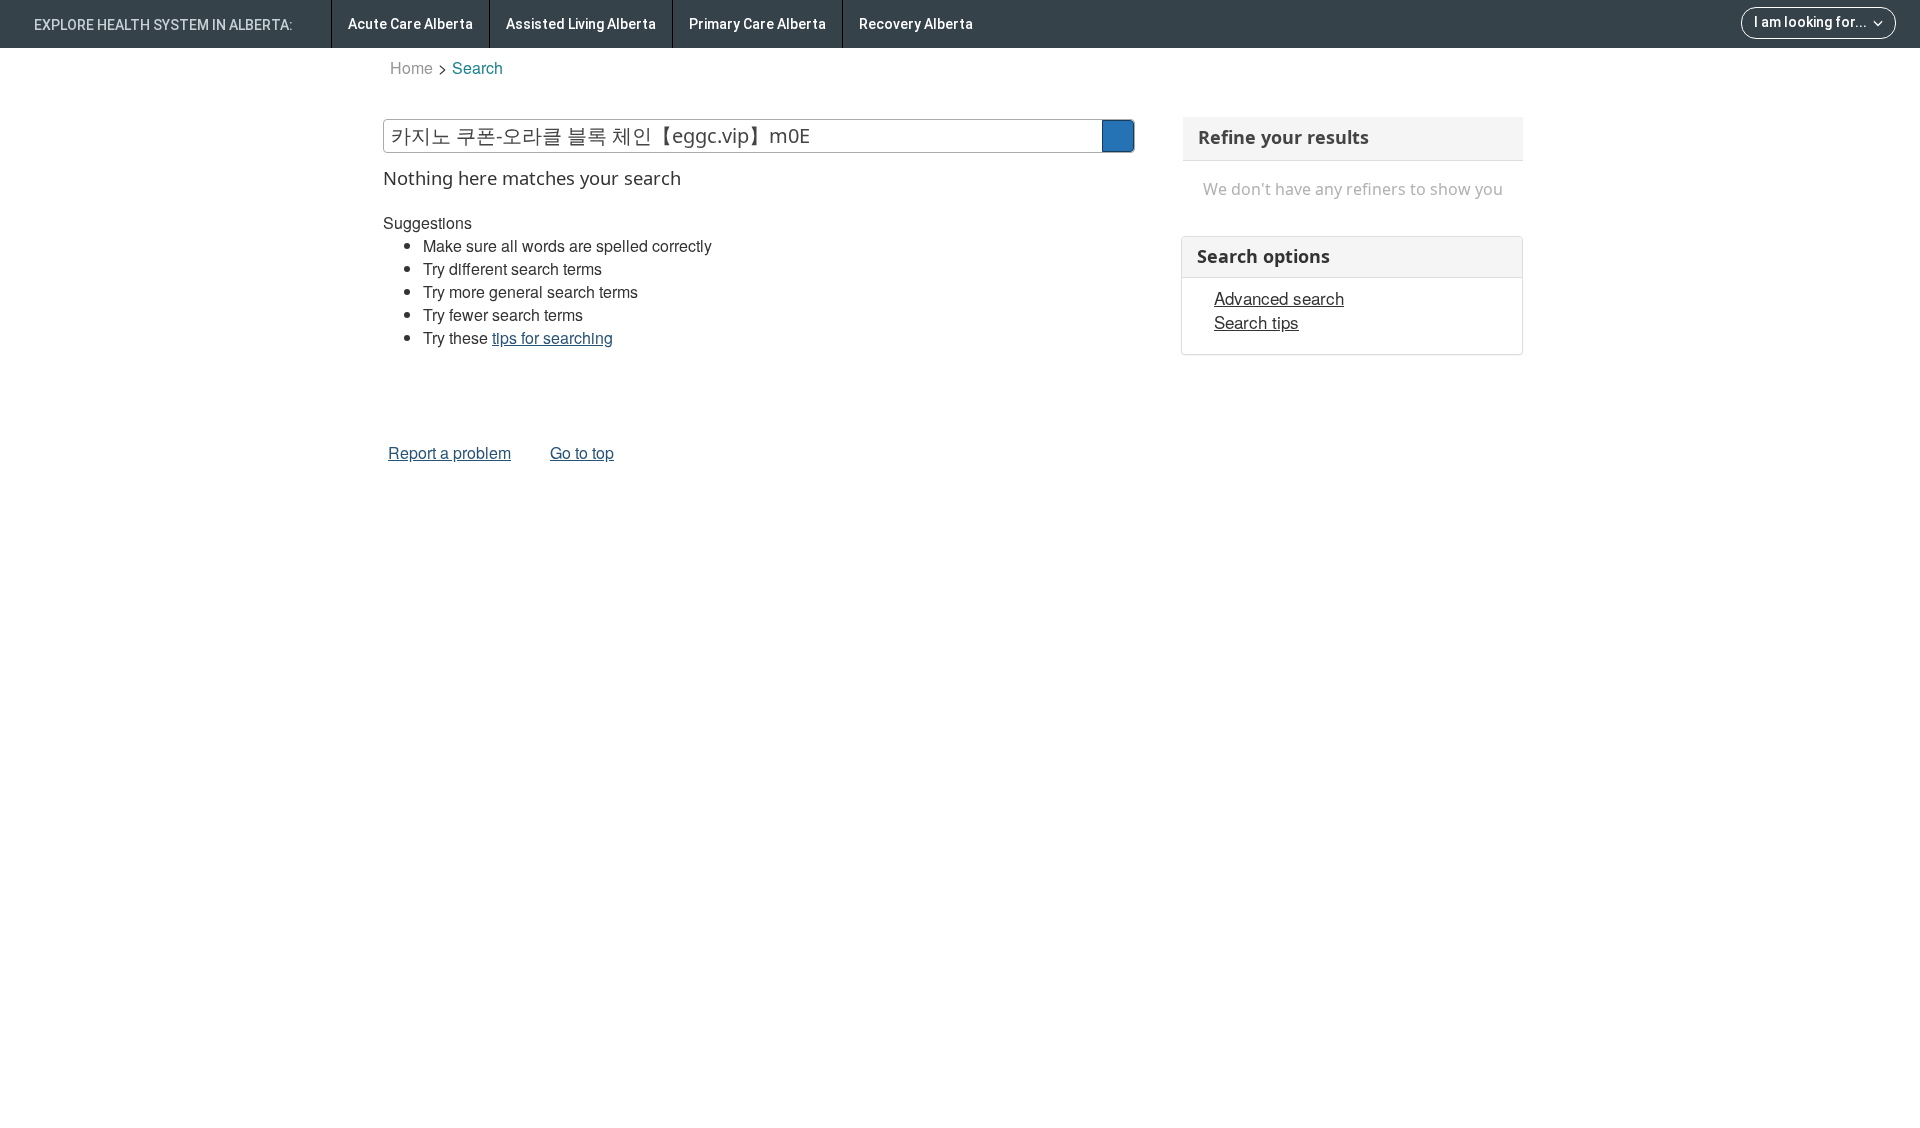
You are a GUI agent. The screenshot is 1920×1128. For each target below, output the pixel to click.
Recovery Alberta (916, 24)
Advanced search (1279, 298)
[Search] (1118, 136)
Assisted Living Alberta (581, 24)
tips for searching (552, 337)
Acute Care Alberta (410, 24)
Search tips (1256, 322)
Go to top (582, 452)
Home (411, 67)
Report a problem (449, 452)
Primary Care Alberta (757, 24)
